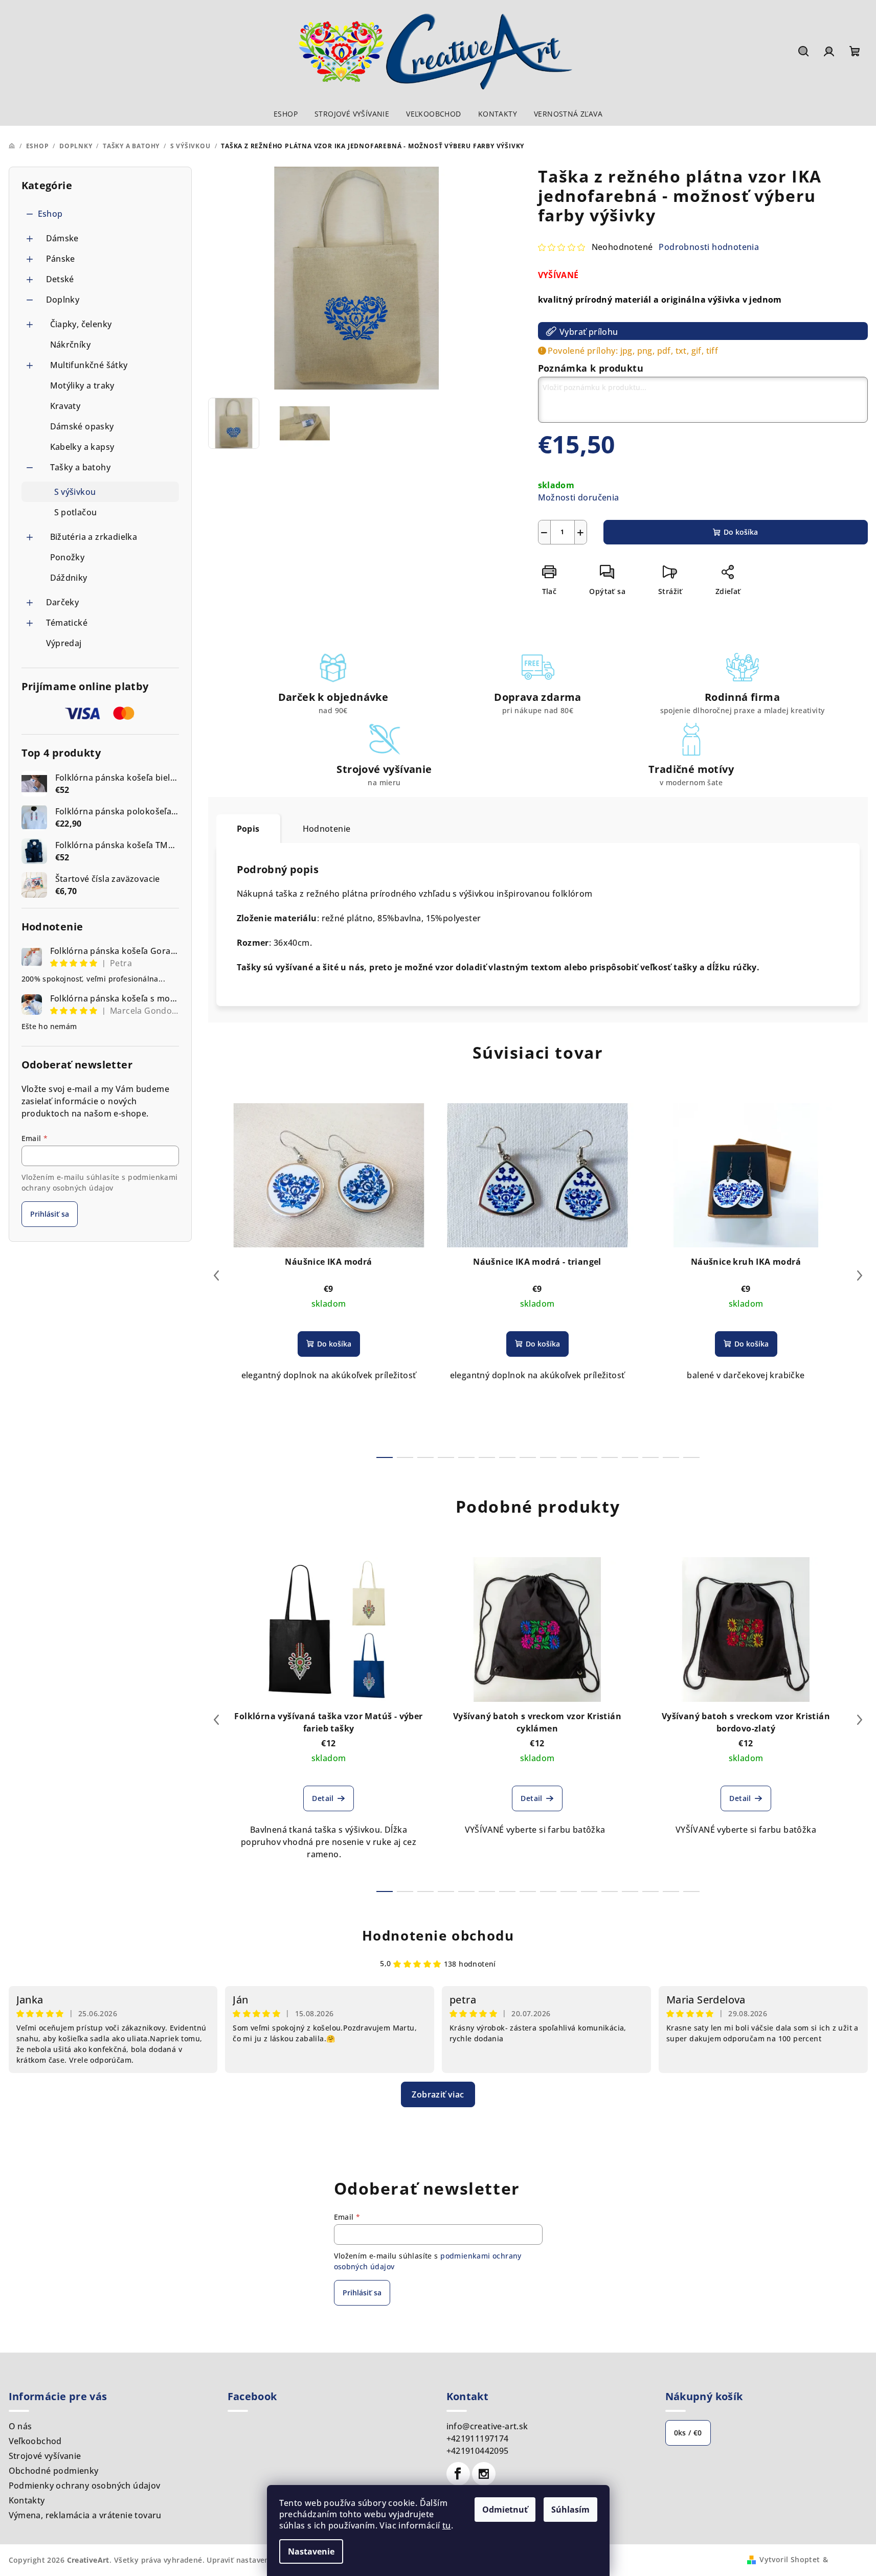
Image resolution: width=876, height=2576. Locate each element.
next (860, 1275)
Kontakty (27, 2500)
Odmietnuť (505, 2510)
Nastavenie (311, 2551)
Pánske (61, 259)
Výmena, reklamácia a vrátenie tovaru (85, 2515)
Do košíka (741, 532)
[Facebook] (458, 2474)
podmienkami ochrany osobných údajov (100, 1182)
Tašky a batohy (81, 467)
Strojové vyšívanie (45, 2456)
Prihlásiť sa (50, 1214)
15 (691, 1457)
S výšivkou (75, 492)
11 (610, 1457)
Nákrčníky (71, 345)
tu (447, 2525)
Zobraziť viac (438, 2094)
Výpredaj (64, 643)
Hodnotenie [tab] (327, 829)
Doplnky (63, 300)
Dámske (62, 238)
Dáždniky (69, 578)
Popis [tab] (248, 829)
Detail (323, 1798)
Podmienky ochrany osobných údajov (85, 2486)
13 (650, 1457)
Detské (60, 279)
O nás (20, 2426)
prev (216, 1275)
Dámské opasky (82, 426)
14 (671, 1457)
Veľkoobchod (35, 2441)
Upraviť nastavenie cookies (256, 2560)
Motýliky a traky (82, 385)
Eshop (50, 214)
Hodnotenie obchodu (438, 1935)
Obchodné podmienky (54, 2471)
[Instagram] (484, 2474)
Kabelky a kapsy (82, 447)
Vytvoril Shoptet (790, 2559)
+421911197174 (478, 2438)
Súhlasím (570, 2510)
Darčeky (63, 602)
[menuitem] (286, 114)
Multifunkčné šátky (89, 365)
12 (630, 1457)
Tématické (67, 623)
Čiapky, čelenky (81, 324)
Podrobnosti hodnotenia (709, 247)
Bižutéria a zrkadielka (94, 537)
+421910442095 (478, 2451)
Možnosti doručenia (579, 497)
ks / (688, 2433)
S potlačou (76, 512)
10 (589, 1457)
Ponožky (68, 557)
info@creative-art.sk (487, 2426)
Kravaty (65, 406)
